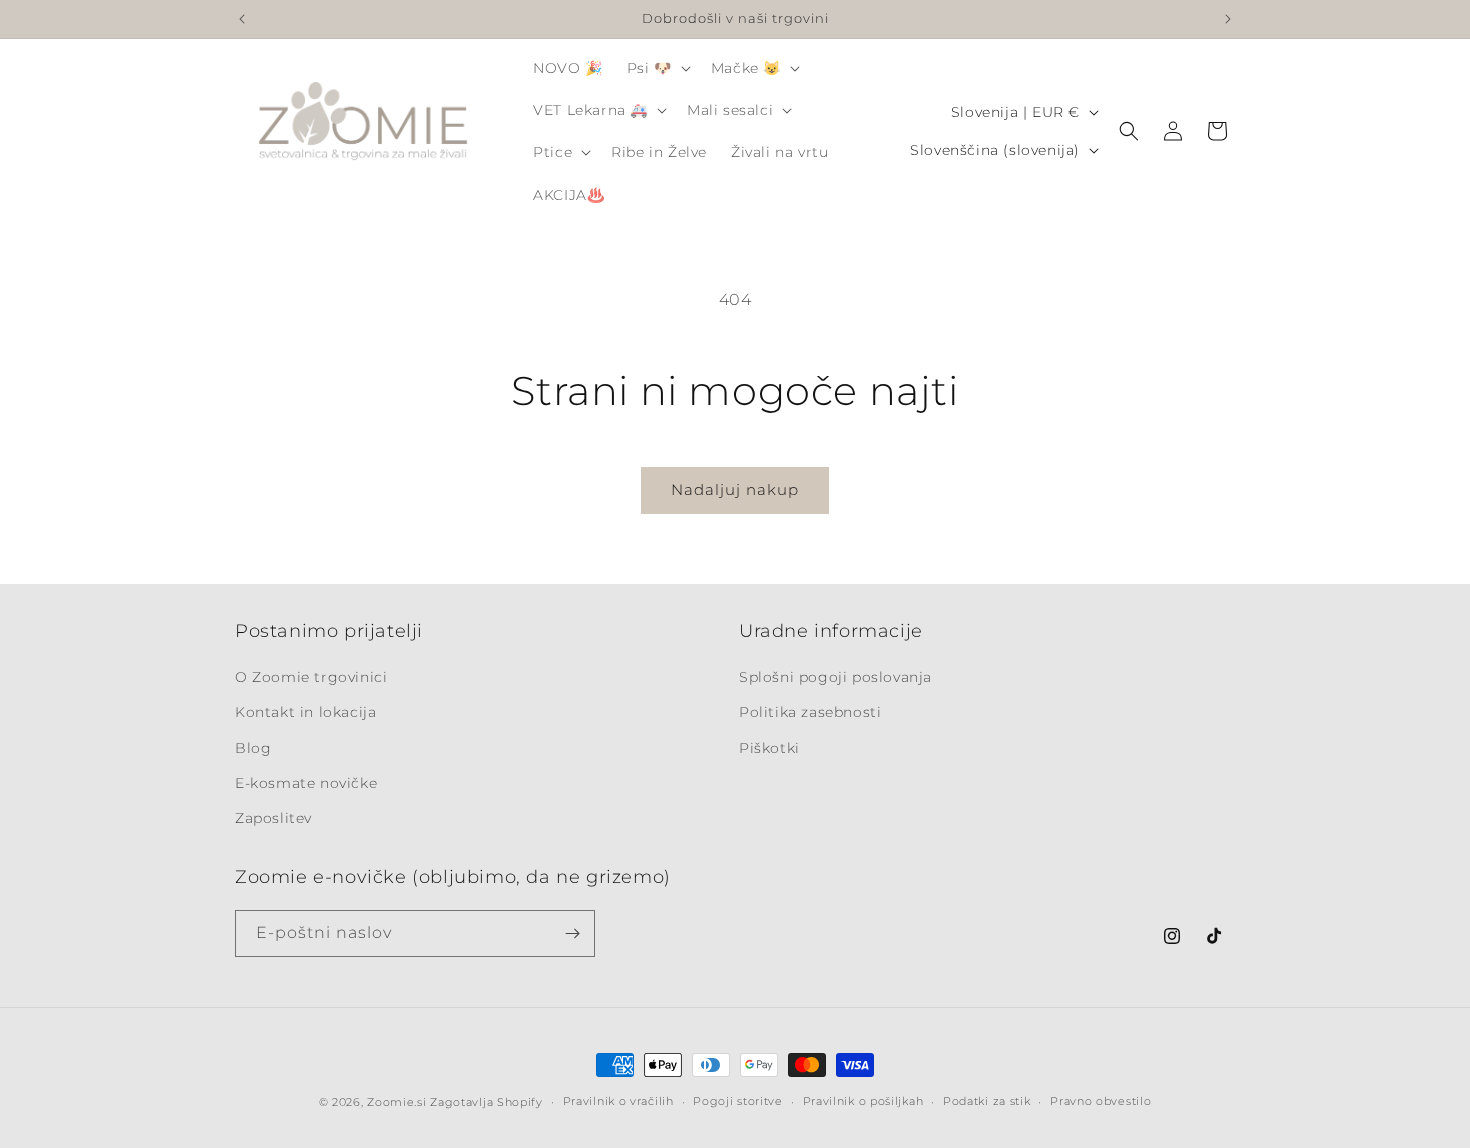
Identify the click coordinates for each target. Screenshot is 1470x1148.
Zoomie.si (396, 1102)
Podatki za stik (987, 1101)
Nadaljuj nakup (735, 489)
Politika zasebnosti (810, 712)
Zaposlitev (273, 818)
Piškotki (769, 748)
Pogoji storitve (738, 1101)
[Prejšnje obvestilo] (242, 19)
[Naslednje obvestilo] (1228, 19)
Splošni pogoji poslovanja (835, 677)
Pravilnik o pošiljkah (863, 1101)
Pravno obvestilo (1100, 1101)
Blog (253, 748)
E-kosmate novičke (306, 783)
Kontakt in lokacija (305, 712)
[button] (657, 68)
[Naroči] (572, 933)
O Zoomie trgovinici (311, 677)
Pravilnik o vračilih (618, 1101)
